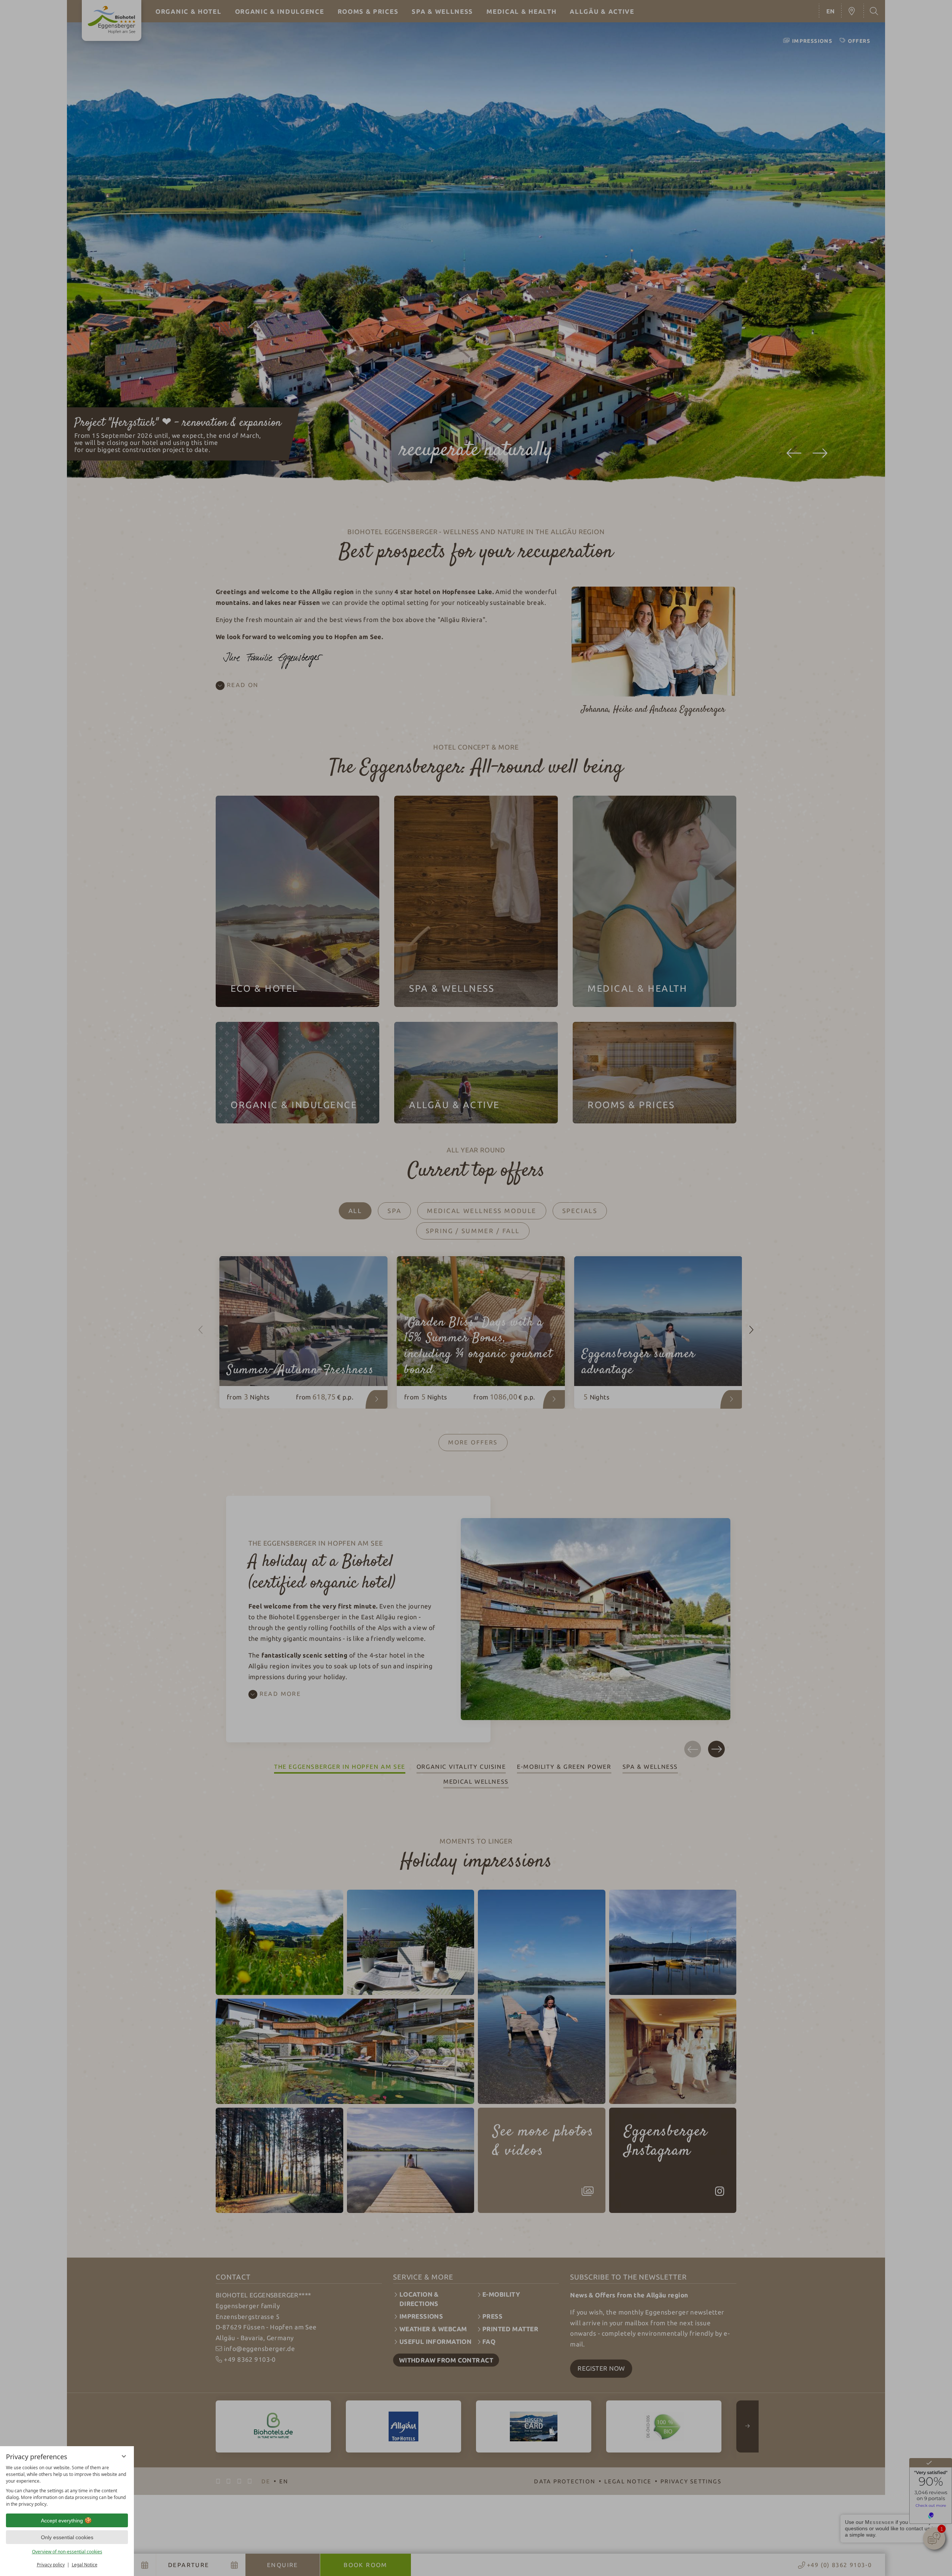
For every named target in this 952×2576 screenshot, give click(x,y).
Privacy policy (51, 2565)
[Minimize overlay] (124, 2456)
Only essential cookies (67, 2537)
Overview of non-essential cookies (67, 2552)
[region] (67, 2486)
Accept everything (62, 2521)
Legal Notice (85, 2565)
